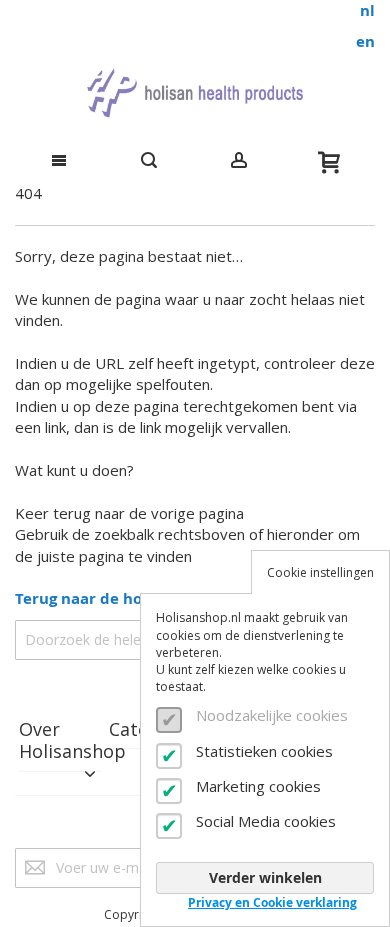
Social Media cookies (266, 821)
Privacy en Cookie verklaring (272, 902)
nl (367, 10)
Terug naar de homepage (108, 598)
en (365, 41)
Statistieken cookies (264, 751)
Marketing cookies (258, 786)
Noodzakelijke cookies (272, 715)
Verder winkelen (265, 877)
